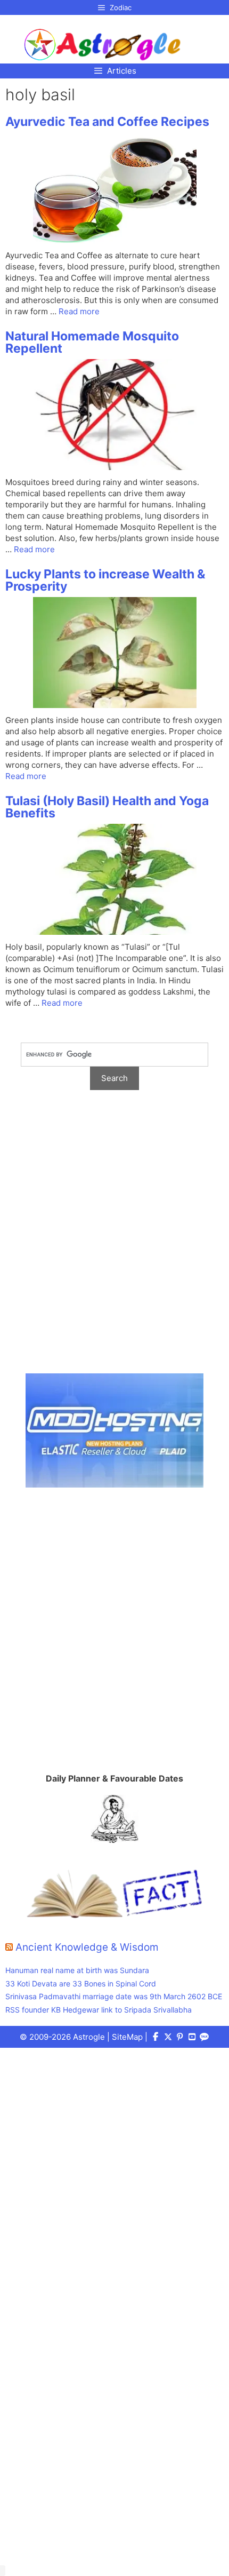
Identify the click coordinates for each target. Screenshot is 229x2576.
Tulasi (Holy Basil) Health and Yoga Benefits (107, 807)
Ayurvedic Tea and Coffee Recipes (107, 122)
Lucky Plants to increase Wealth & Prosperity (105, 580)
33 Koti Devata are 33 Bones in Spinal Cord (81, 1983)
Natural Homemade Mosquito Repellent (92, 342)
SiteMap (127, 2037)
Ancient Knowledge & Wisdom (87, 1947)
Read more (79, 311)
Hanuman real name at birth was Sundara (77, 1970)
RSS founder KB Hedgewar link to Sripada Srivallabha (99, 2010)
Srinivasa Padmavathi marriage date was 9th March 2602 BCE (114, 1996)
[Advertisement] (114, 1237)
